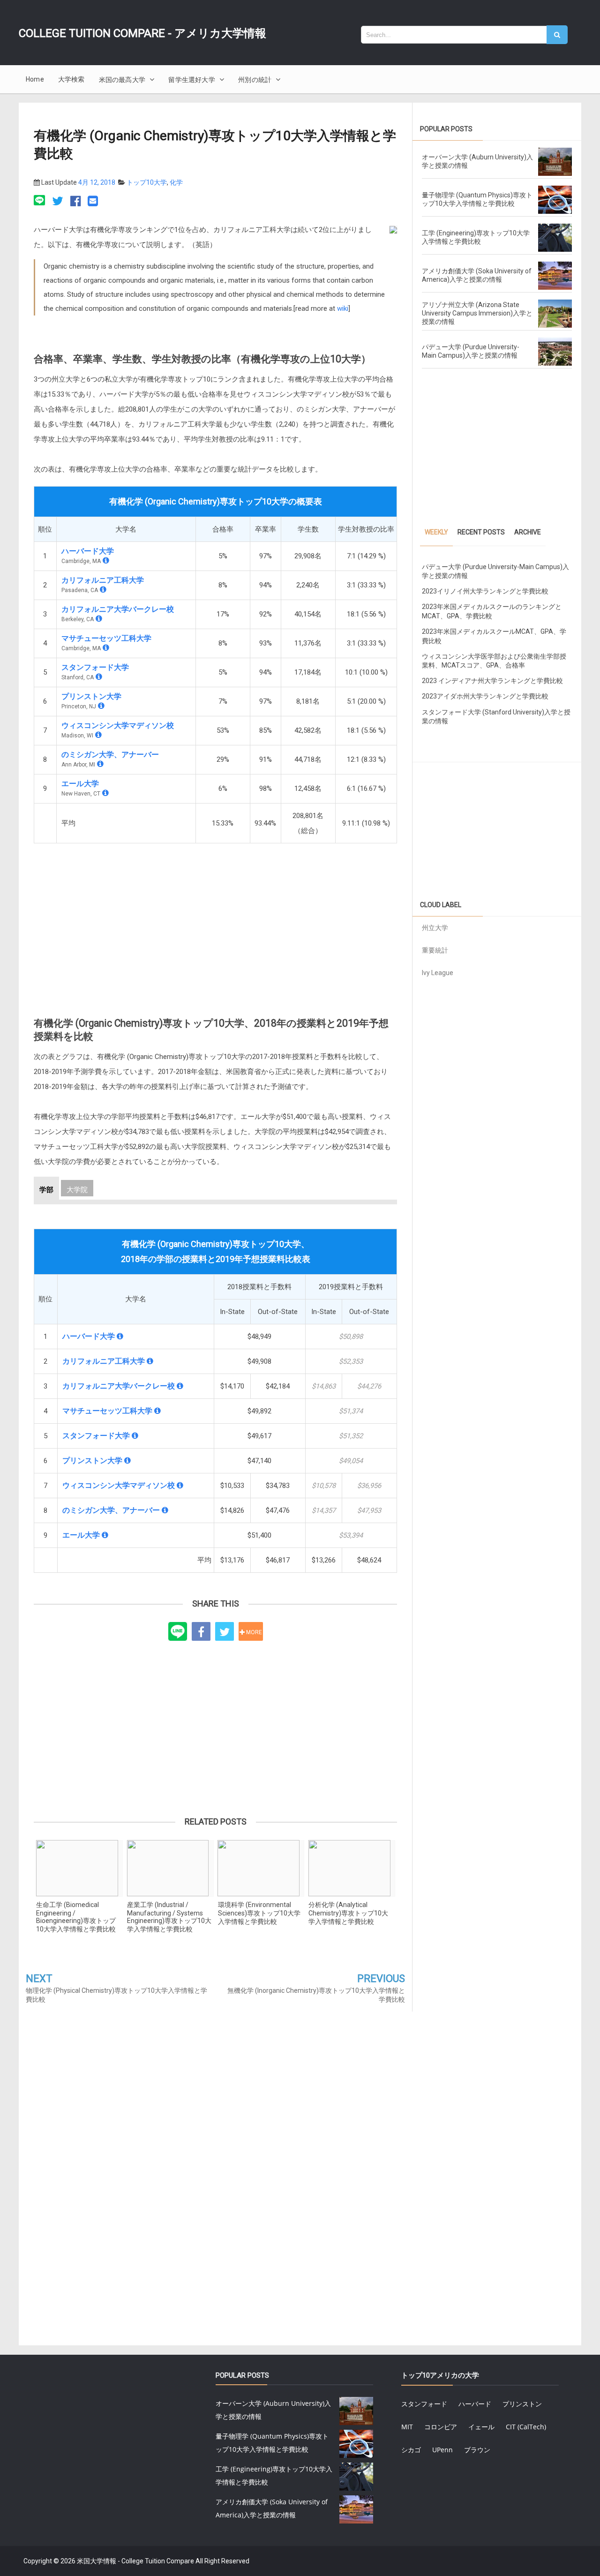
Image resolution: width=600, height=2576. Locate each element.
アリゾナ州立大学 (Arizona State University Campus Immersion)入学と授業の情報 (477, 313)
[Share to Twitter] (225, 1631)
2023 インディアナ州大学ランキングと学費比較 (492, 681)
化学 (176, 182)
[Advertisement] (215, 921)
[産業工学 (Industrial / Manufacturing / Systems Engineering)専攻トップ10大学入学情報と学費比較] (170, 1868)
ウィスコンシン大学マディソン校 (118, 725)
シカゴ (411, 2450)
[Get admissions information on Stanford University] (99, 677)
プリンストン (522, 2404)
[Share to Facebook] (201, 1631)
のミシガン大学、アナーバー (110, 755)
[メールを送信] (93, 202)
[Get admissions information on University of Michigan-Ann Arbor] (100, 764)
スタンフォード (424, 2404)
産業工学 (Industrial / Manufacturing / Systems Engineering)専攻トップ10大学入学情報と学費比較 (169, 1917)
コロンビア (441, 2427)
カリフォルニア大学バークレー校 (118, 609)
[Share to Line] (178, 1632)
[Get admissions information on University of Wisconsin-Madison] (98, 735)
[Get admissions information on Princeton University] (101, 706)
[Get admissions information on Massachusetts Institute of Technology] (106, 648)
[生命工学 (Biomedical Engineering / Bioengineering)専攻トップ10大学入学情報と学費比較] (79, 1868)
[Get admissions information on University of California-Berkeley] (99, 619)
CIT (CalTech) (526, 2427)
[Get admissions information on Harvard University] (106, 560)
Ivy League (438, 973)
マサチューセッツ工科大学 (106, 638)
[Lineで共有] (41, 202)
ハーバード (475, 2404)
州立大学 (435, 928)
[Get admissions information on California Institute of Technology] (103, 590)
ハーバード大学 (88, 551)
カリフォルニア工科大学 (103, 580)
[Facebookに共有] (75, 202)
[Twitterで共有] (58, 202)
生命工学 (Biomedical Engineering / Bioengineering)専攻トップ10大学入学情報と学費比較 (76, 1917)
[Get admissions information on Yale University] (105, 793)
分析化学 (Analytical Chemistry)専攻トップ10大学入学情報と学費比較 (348, 1913)
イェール (481, 2427)
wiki (343, 308)
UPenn (442, 2450)
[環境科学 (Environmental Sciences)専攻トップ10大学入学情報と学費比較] (261, 1868)
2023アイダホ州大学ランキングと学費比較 (485, 696)
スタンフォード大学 (95, 667)
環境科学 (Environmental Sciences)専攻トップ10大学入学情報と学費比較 (259, 1913)
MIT (407, 2427)
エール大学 (80, 784)
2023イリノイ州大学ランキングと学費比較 (485, 591)
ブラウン (477, 2450)
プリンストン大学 (91, 696)
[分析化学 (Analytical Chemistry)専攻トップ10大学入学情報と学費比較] (352, 1868)
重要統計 (435, 950)
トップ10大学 (147, 182)
